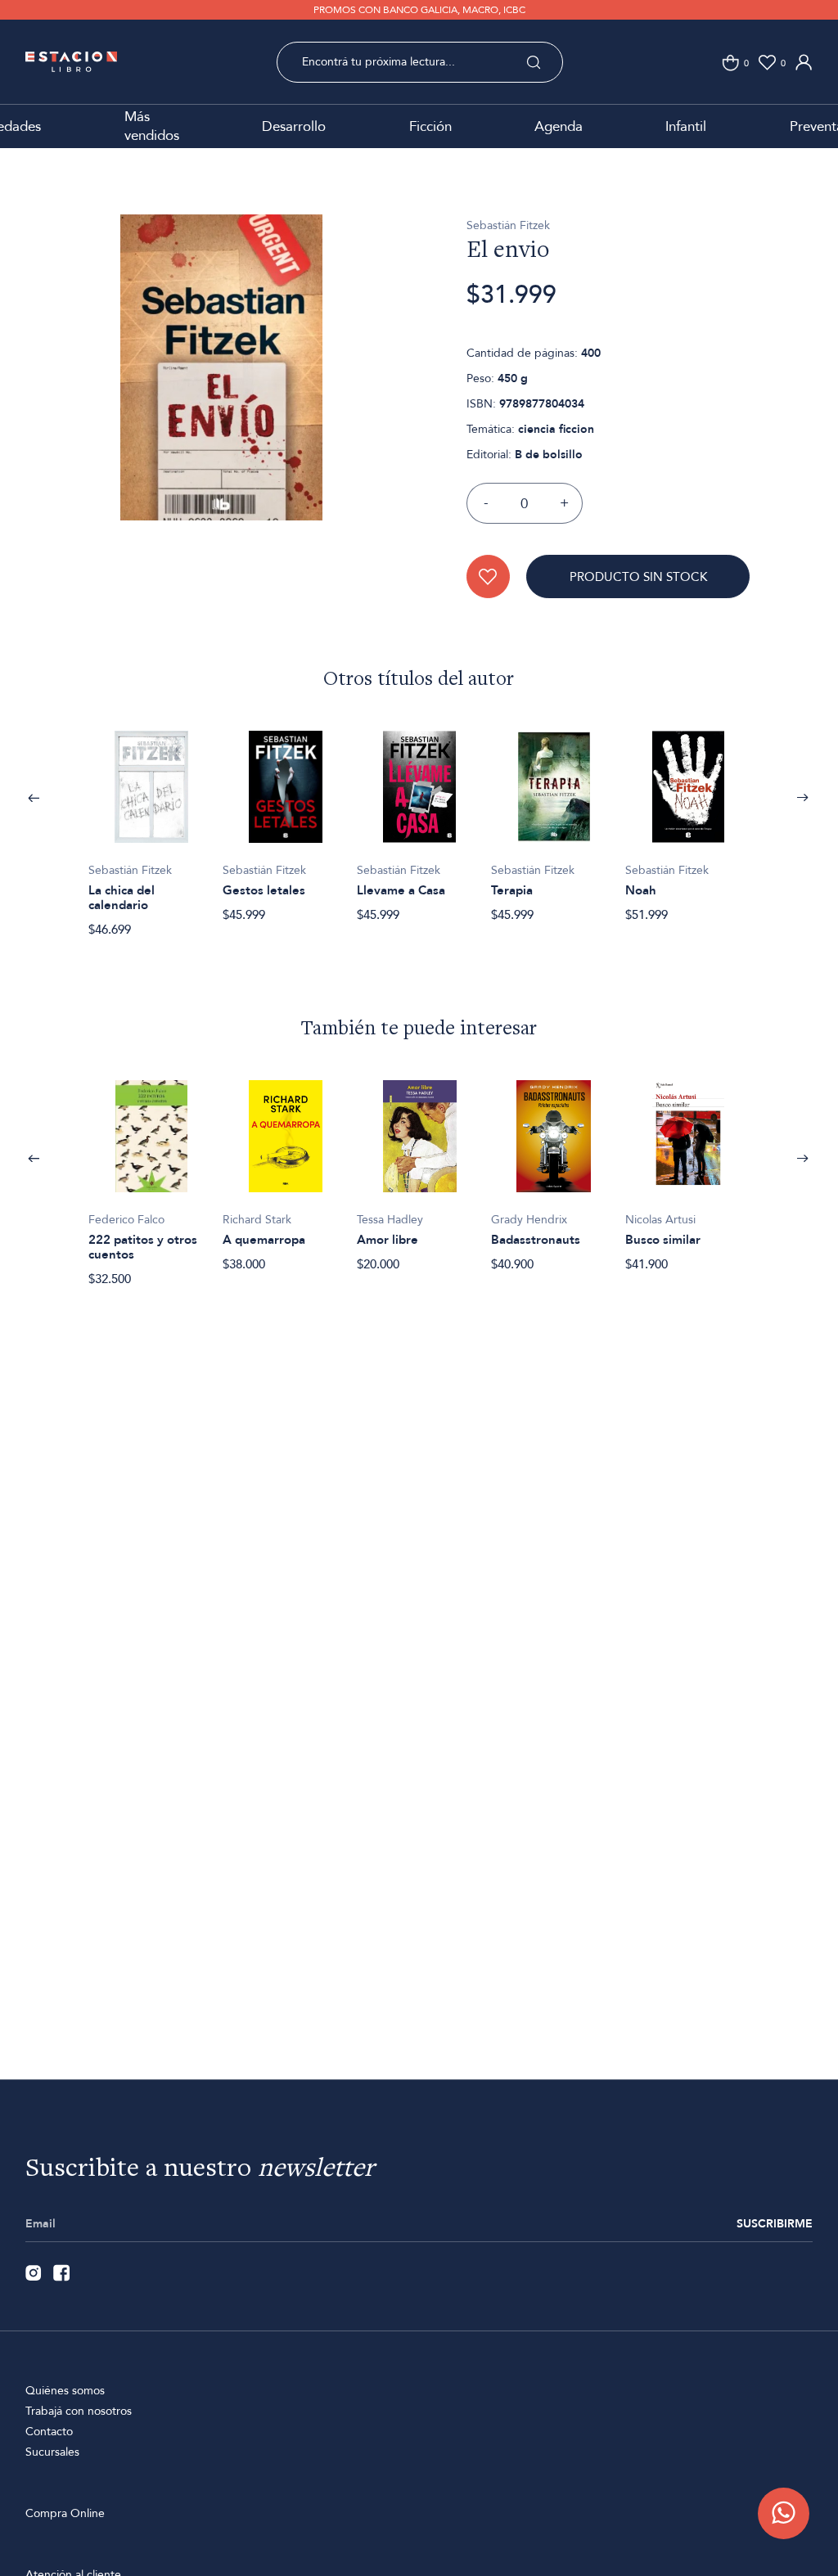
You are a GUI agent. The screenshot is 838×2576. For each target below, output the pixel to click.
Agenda (559, 126)
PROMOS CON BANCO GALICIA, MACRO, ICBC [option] (419, 10)
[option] (221, 394)
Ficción (430, 126)
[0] (730, 63)
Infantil (686, 126)
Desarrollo (294, 126)
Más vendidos (152, 126)
